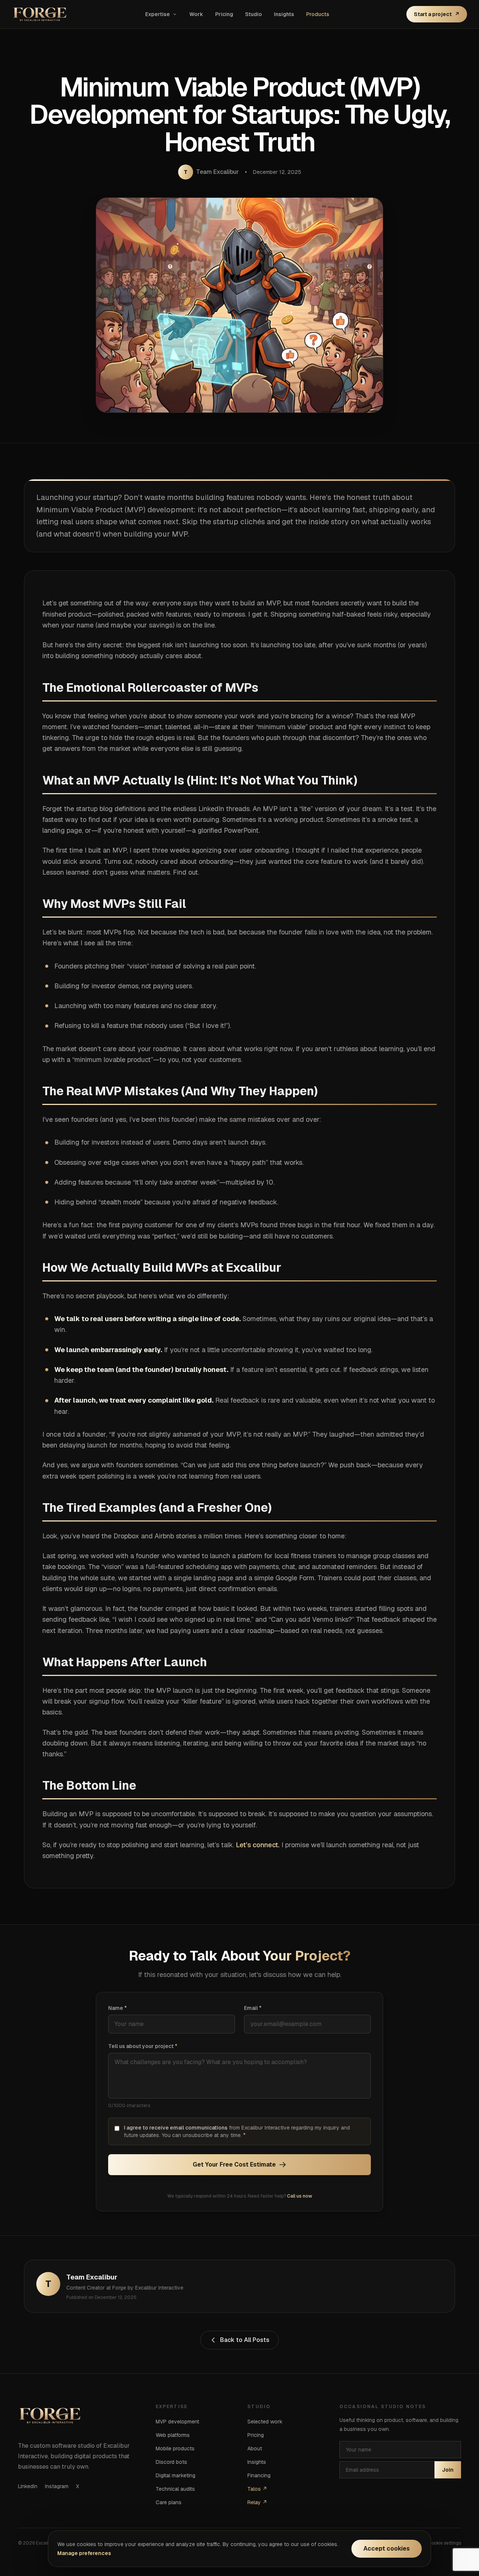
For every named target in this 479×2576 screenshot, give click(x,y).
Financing (259, 2475)
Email (253, 2008)
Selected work (265, 2422)
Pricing (224, 14)
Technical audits (175, 2489)
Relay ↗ (257, 2502)
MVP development (177, 2422)
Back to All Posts (245, 2340)
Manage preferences (84, 2553)
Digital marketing (176, 2475)
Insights (284, 14)
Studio (254, 14)
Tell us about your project (143, 2046)
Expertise (158, 14)
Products (318, 14)
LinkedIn (28, 2486)
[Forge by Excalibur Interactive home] (40, 14)
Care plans (169, 2502)
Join (448, 2470)
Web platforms (173, 2435)
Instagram (57, 2486)
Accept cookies (387, 2549)
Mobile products (175, 2448)
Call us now (300, 2196)
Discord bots (171, 2462)
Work (196, 14)
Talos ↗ (257, 2489)
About (255, 2448)
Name (118, 2008)
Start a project (437, 14)
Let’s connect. (258, 1845)
